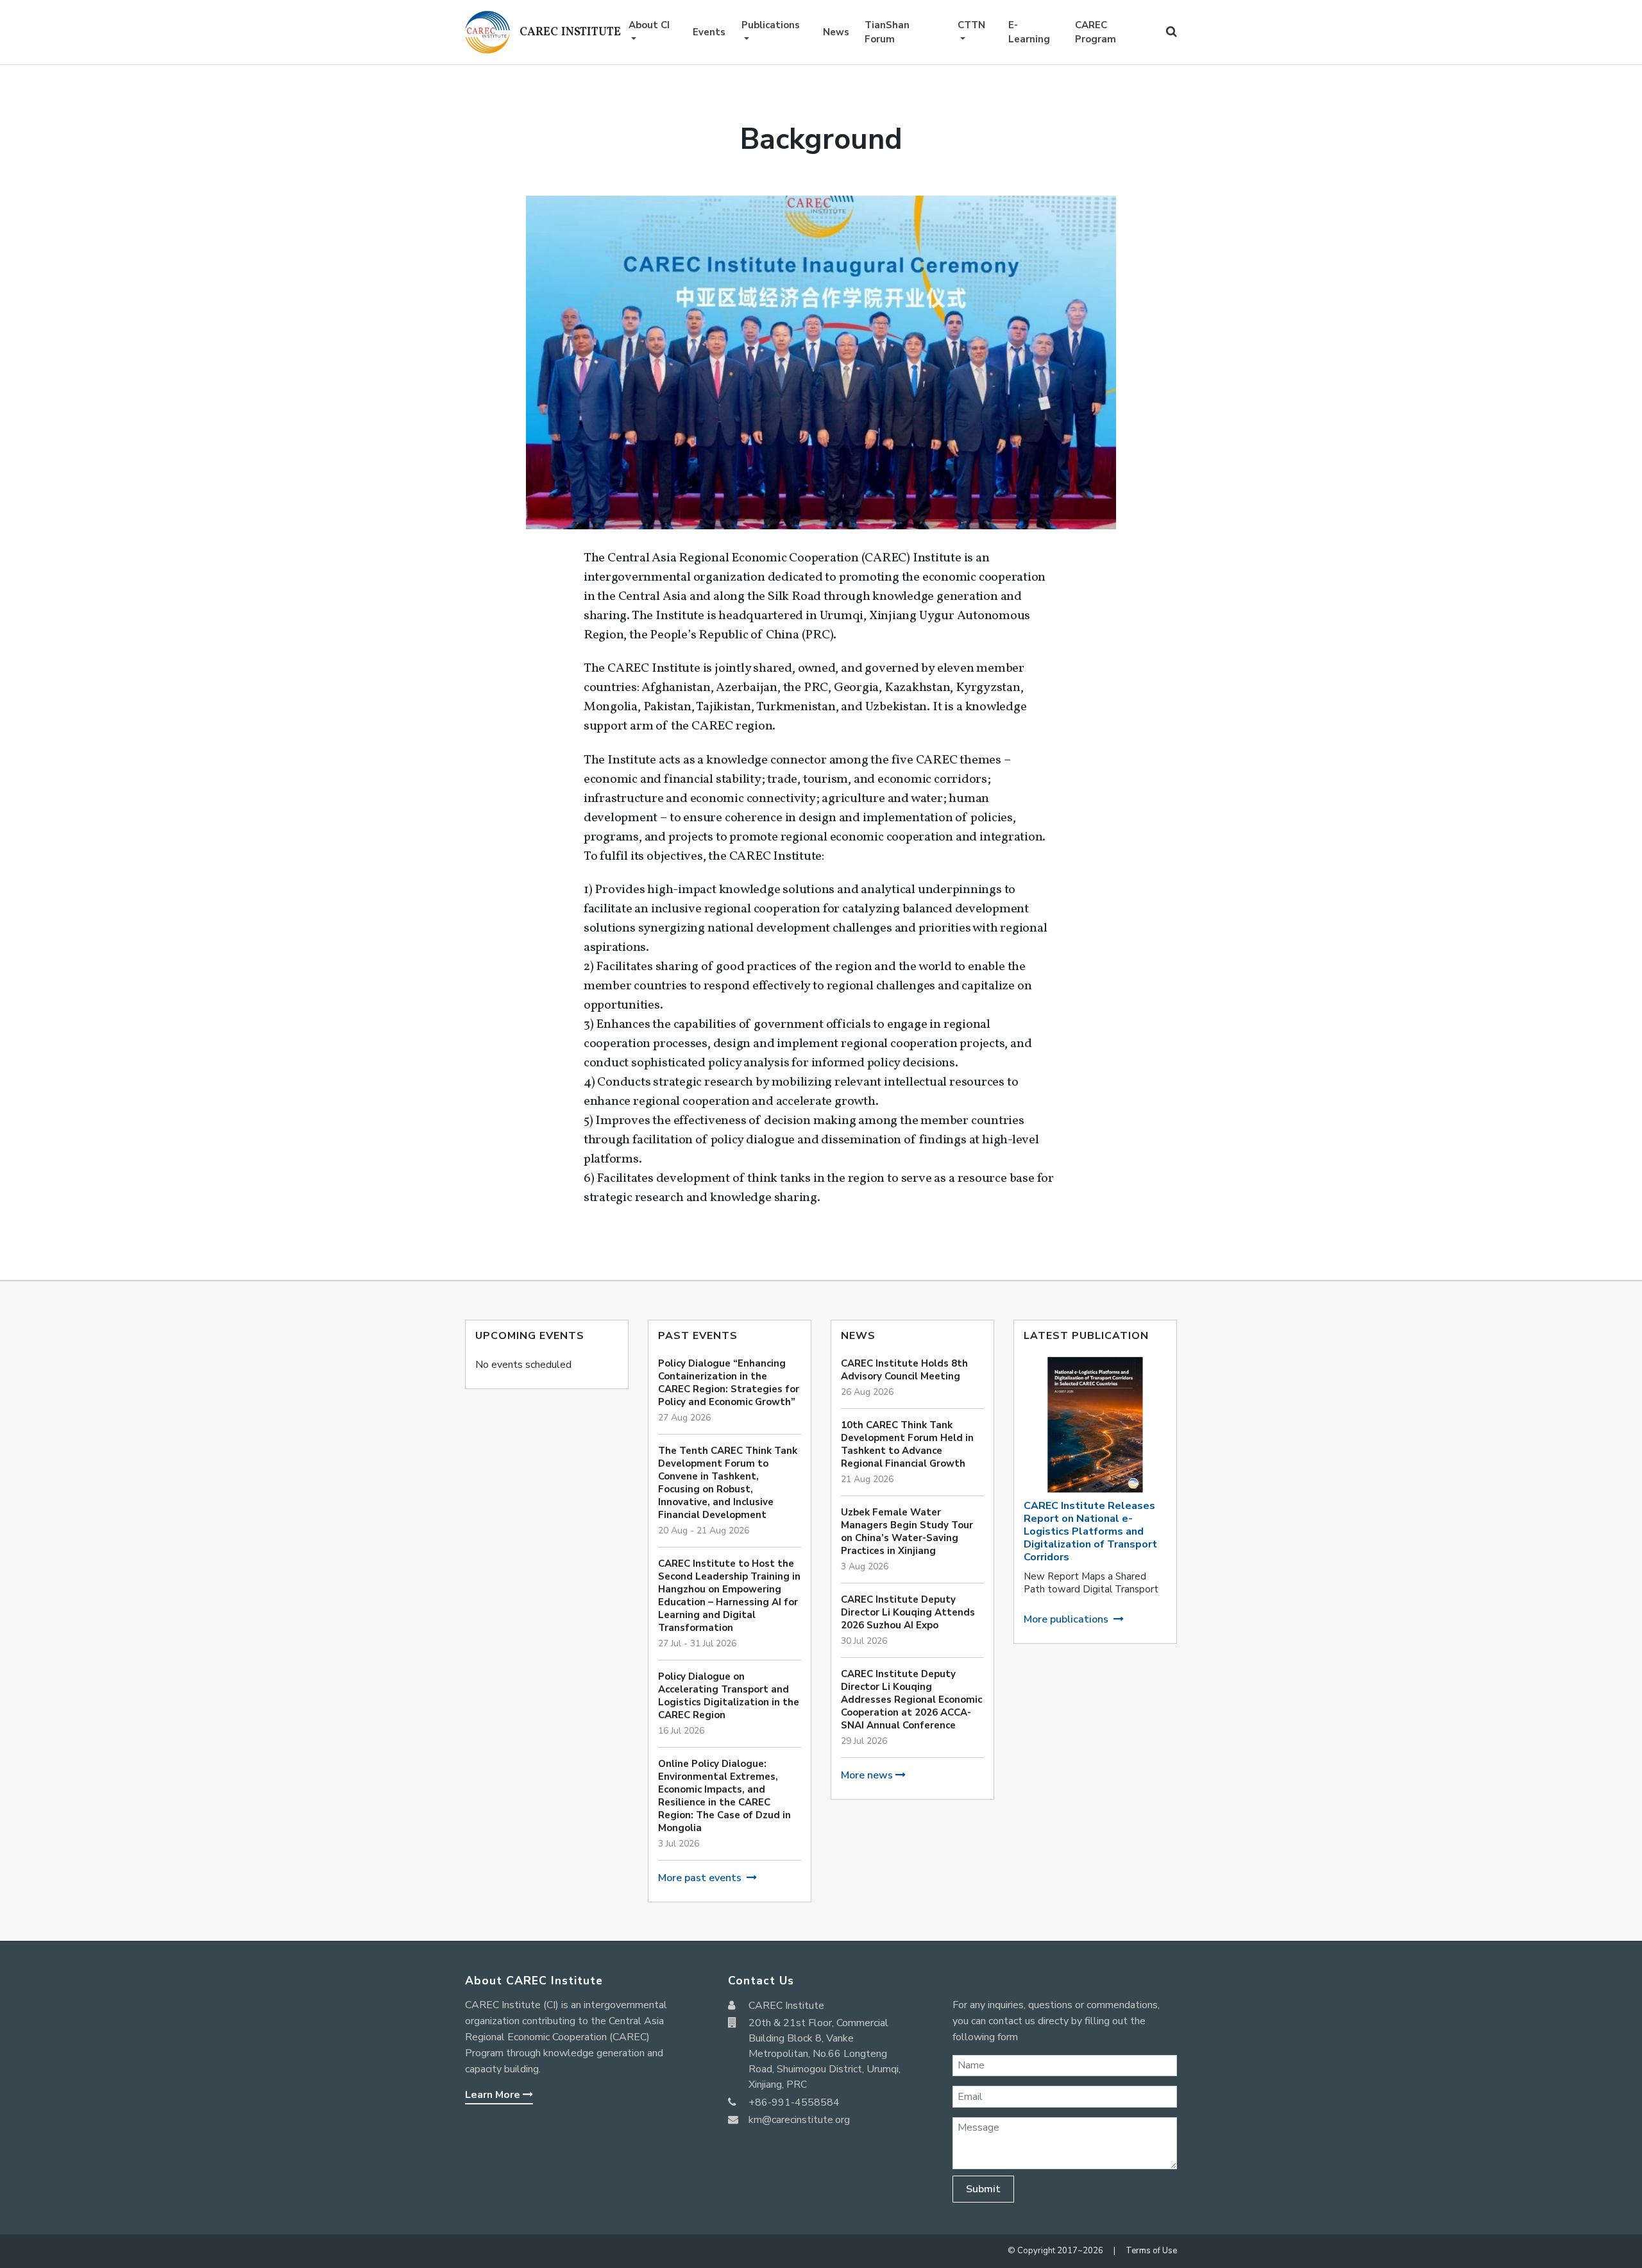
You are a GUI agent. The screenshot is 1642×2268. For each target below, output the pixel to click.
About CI (649, 25)
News (836, 32)
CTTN (971, 25)
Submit (983, 2189)
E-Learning (1029, 32)
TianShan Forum (887, 32)
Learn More (494, 2095)
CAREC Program (1096, 32)
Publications (771, 25)
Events (709, 32)
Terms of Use (1151, 2251)
